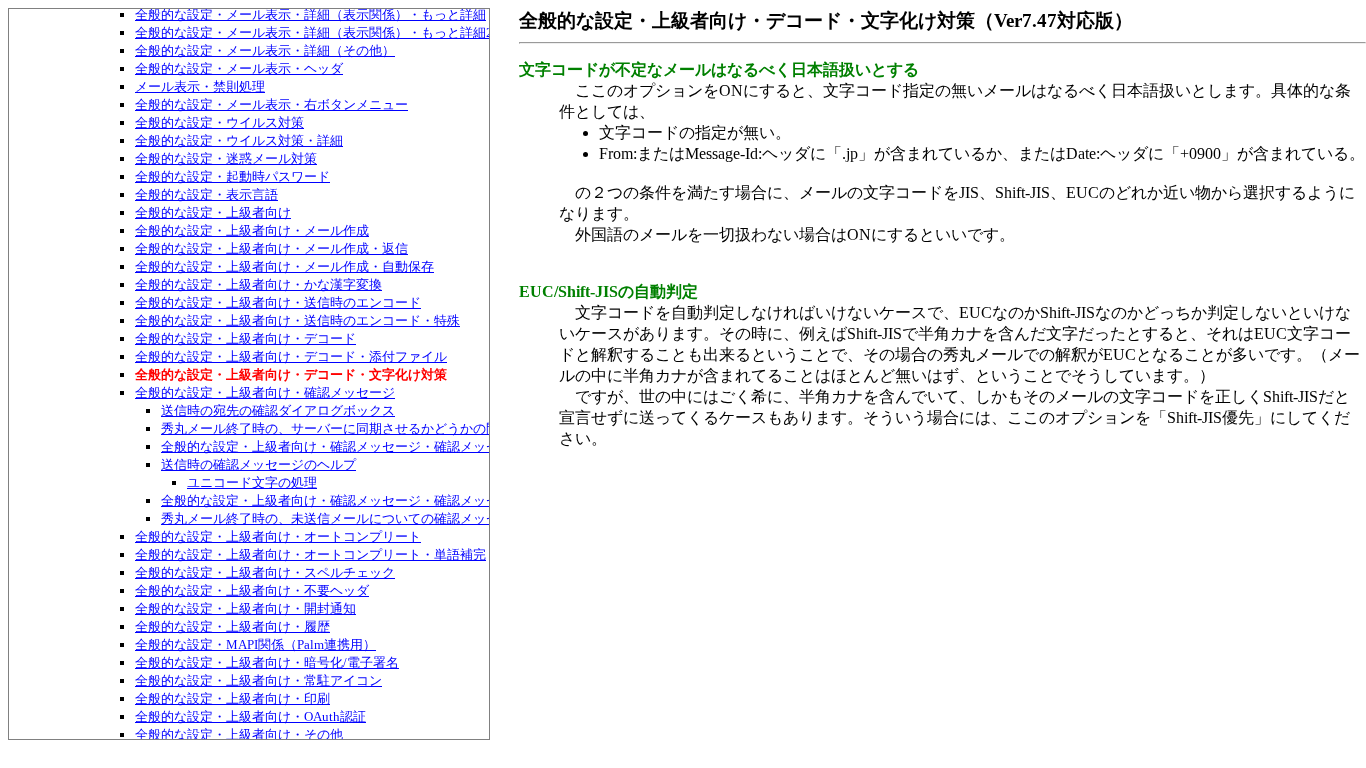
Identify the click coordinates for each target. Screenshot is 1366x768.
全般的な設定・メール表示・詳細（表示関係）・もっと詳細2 (314, 32)
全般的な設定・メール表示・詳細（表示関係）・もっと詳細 (310, 14)
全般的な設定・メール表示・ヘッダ (239, 68)
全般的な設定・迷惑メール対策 (226, 158)
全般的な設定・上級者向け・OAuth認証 (250, 716)
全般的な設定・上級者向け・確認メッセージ (265, 392)
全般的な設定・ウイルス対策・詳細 (239, 140)
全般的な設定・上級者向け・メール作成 (252, 230)
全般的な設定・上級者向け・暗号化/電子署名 (267, 662)
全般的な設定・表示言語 (206, 194)
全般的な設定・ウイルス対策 (219, 122)
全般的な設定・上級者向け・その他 (239, 734)
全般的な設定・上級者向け (213, 212)
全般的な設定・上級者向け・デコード (245, 338)
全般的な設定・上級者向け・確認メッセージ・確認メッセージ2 (346, 446)
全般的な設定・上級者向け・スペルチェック (265, 572)
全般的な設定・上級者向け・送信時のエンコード (278, 302)
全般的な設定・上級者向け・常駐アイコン (258, 680)
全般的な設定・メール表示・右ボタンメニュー (271, 104)
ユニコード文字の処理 (252, 482)
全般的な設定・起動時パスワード (232, 176)
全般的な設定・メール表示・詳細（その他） (265, 50)
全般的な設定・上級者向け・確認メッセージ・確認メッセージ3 (346, 500)
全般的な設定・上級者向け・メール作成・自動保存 (284, 266)
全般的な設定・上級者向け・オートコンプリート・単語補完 (310, 554)
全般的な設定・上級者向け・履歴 (232, 626)
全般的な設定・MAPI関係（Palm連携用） (255, 644)
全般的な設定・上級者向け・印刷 (232, 698)
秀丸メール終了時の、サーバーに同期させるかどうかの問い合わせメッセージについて (414, 428)
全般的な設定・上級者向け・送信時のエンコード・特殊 (297, 320)
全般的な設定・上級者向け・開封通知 (245, 608)
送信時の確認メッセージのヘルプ (258, 464)
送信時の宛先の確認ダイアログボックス (278, 410)
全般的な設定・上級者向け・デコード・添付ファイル (291, 356)
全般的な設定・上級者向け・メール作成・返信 (271, 248)
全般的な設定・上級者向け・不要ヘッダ (252, 590)
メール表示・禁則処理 (200, 86)
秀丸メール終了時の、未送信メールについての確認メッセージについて (369, 518)
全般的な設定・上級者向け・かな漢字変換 (258, 284)
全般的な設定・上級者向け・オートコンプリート (278, 536)
